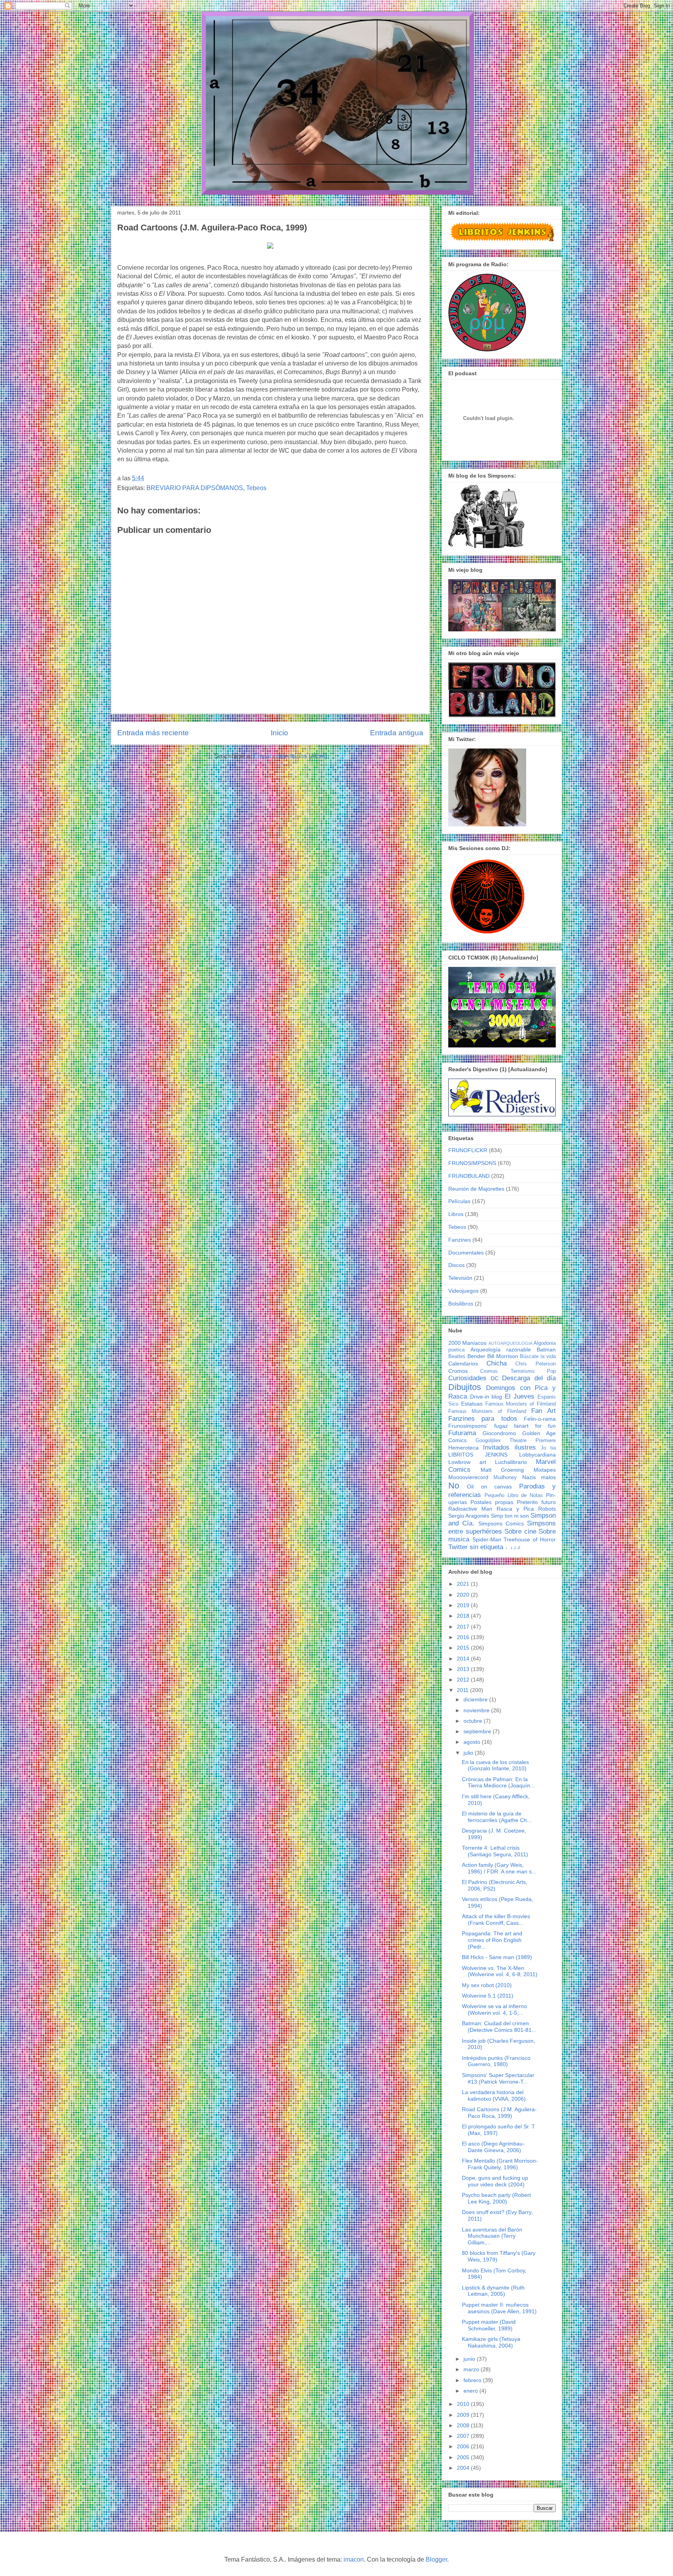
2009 (464, 2415)
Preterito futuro (536, 1502)
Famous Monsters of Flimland (487, 1411)
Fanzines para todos (483, 1419)
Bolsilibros (461, 1304)
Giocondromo (499, 1433)
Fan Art (544, 1411)
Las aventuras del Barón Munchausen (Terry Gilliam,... (492, 2236)
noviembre (477, 1710)
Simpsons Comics (501, 1523)
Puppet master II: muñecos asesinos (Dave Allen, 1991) (499, 2308)
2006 (464, 2446)
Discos (456, 1265)
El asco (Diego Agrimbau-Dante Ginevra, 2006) (493, 2147)
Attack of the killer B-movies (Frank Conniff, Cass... (496, 1920)
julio (469, 1753)
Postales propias (492, 1502)
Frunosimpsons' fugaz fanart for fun (502, 1426)
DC (495, 1378)
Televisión (460, 1278)
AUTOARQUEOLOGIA (510, 1343)
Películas (459, 1201)
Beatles (457, 1357)
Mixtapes (545, 1470)
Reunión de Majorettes (476, 1189)
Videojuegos (463, 1291)
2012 (464, 1680)
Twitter (458, 1547)
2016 (464, 1637)
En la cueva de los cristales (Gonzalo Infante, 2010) (495, 1765)
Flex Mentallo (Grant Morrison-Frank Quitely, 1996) (500, 2164)
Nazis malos (539, 1477)
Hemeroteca (463, 1448)
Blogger (436, 2559)
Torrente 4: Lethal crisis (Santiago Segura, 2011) (495, 1851)
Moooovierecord (468, 1477)
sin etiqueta (486, 1547)
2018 (464, 1616)
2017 (464, 1627)
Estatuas (472, 1404)
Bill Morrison (503, 1356)
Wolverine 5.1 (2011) (488, 1996)
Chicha (497, 1363)
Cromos (458, 1371)
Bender (476, 1356)
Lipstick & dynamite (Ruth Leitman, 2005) (493, 2291)
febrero (473, 2380)
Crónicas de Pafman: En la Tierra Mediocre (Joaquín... (498, 1783)
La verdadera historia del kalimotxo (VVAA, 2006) (494, 2095)
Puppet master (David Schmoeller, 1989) (489, 2325)
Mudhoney (505, 1478)
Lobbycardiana (537, 1455)
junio (470, 2359)
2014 (464, 1659)
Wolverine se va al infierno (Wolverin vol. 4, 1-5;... (494, 2009)
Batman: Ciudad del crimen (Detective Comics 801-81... (499, 2027)
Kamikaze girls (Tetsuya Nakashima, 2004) (491, 2342)
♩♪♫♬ (514, 1548)
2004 (464, 2468)
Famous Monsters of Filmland (521, 1404)
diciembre (476, 1699)
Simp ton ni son (510, 1516)
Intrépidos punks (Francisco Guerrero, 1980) (496, 2061)
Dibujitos (465, 1387)
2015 (464, 1648)
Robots (547, 1509)
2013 (464, 1669)
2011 (463, 1690)
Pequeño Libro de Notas (514, 1495)
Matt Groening (502, 1470)
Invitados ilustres (509, 1447)
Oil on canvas (489, 1487)
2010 (464, 2404)
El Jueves (520, 1396)
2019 (464, 1605)
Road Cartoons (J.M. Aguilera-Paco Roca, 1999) (499, 2113)
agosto (473, 1742)
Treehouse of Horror (530, 1539)
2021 (464, 1584)
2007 (464, 2436)
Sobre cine (520, 1531)
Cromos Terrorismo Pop (518, 1371)
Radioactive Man (470, 1509)
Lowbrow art (467, 1462)
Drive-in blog (486, 1397)
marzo (472, 2369)
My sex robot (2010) (487, 1985)
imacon (354, 2559)
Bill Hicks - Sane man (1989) (497, 1957)
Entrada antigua (397, 733)
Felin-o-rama (540, 1419)
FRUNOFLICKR (468, 1150)
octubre (474, 1721)
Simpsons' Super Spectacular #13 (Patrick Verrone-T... (498, 2078)
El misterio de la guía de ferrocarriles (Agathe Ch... (497, 1817)
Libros (456, 1214)
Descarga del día (529, 1378)
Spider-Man (487, 1539)
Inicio (279, 733)
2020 (464, 1595)
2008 (464, 2425)
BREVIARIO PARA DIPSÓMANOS (195, 488)
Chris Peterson (536, 1364)
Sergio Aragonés (469, 1516)
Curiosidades (467, 1378)
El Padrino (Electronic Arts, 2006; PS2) (495, 1885)
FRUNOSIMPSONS (472, 1163)
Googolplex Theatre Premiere (516, 1441)
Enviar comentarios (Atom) (290, 756)
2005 (464, 2457)
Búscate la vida (538, 1357)
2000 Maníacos (467, 1343)
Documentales (466, 1253)
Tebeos (256, 488)
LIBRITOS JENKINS (478, 1455)
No (454, 1486)
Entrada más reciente (153, 733)
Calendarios (463, 1364)
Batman (546, 1350)
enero (471, 2391)
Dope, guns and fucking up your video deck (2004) (495, 2181)
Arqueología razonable (501, 1350)
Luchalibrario (511, 1462)
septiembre (478, 1731)
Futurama (462, 1433)
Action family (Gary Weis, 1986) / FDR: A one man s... (499, 1868)
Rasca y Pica (515, 1509)
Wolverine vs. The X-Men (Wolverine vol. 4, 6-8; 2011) (500, 1971)
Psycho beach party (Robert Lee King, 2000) (496, 2198)
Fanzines (460, 1240)
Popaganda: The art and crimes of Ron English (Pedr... (492, 1940)
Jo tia (548, 1448)
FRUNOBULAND (469, 1176)
